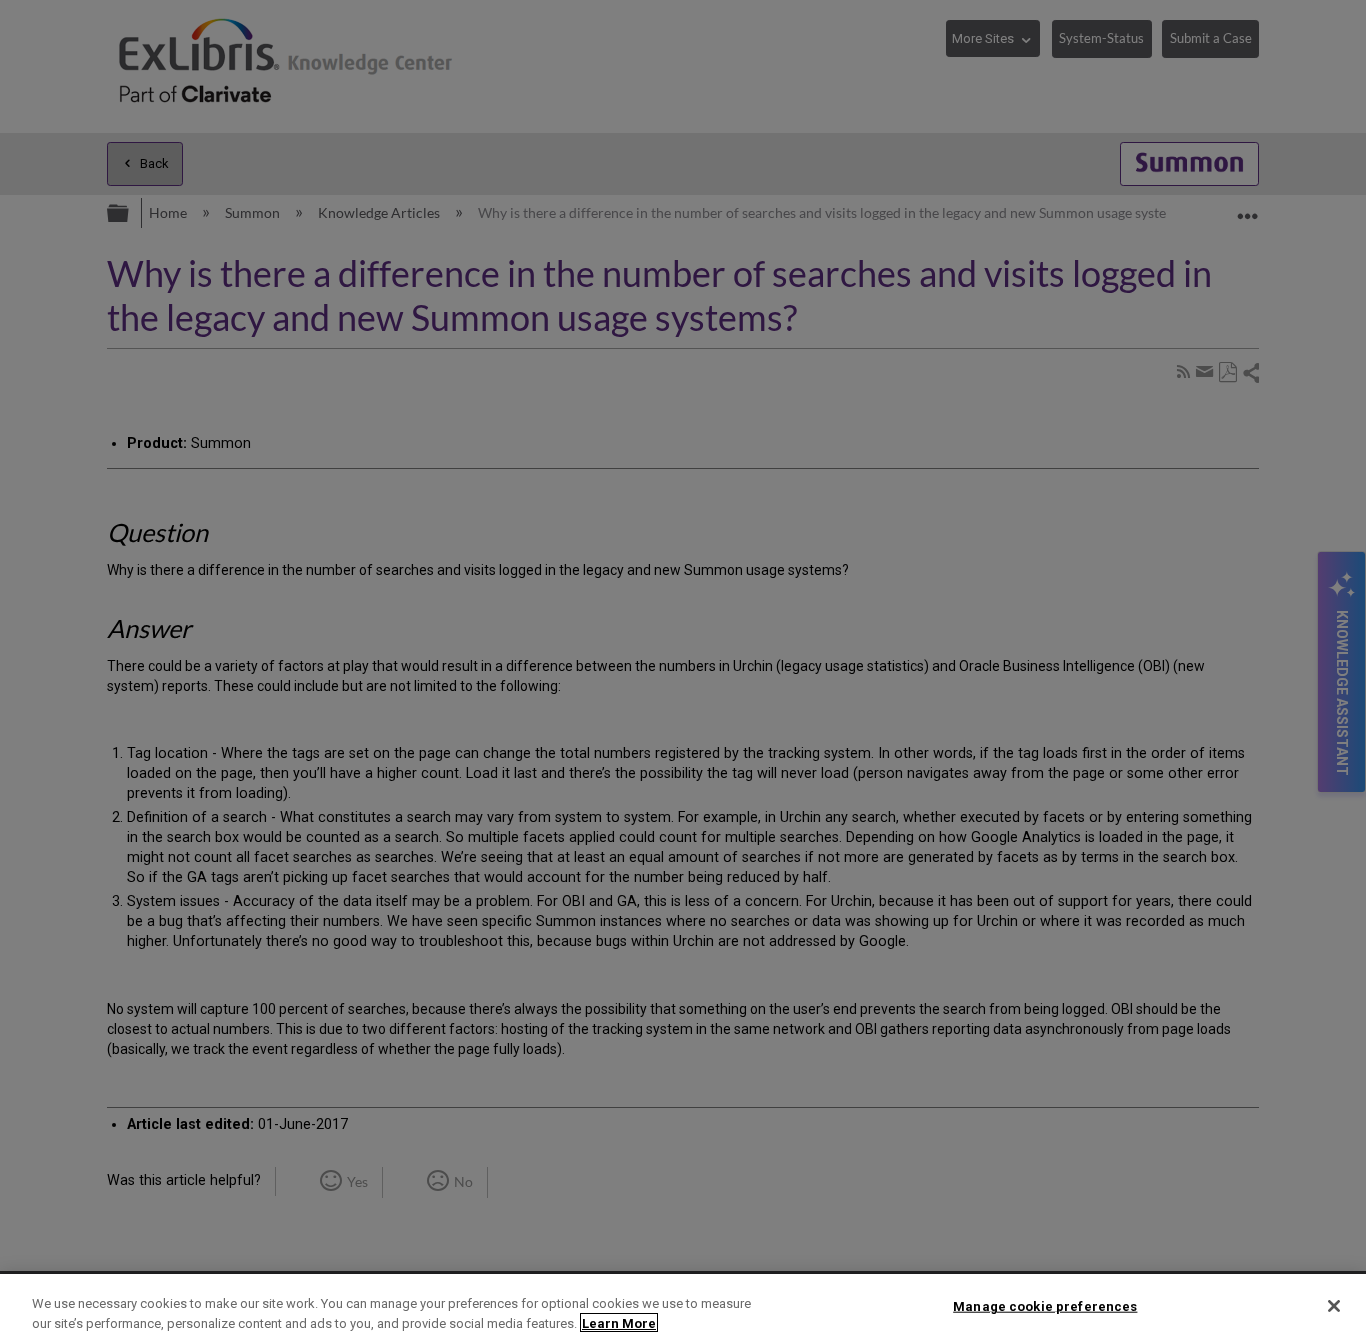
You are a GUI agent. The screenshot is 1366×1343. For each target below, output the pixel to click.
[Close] (1334, 1306)
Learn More (619, 1322)
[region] (683, 1308)
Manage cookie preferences (1045, 1306)
